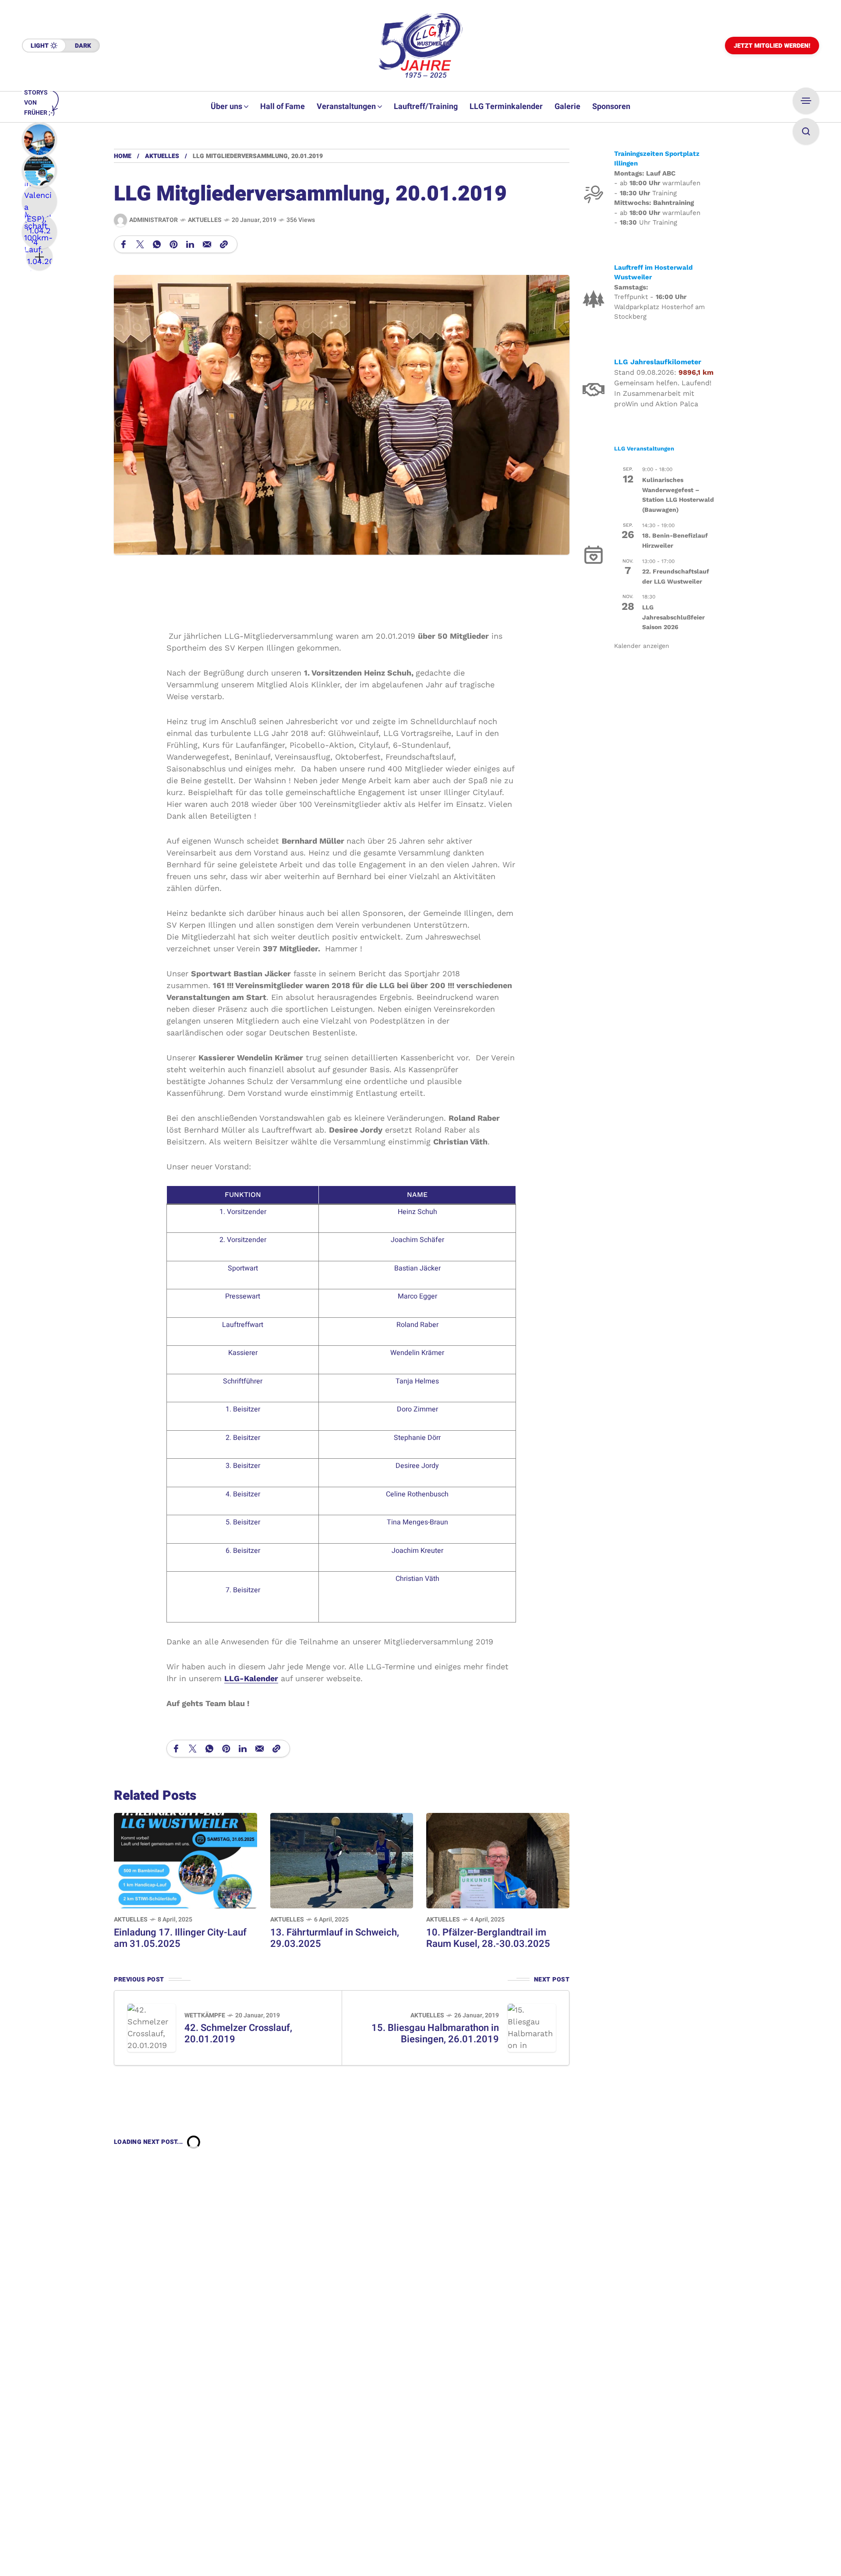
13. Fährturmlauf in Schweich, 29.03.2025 (335, 1938)
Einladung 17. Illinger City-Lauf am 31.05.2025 (180, 1938)
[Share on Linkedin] (190, 244)
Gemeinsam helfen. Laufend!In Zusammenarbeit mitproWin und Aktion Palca (663, 393)
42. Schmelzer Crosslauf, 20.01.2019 (238, 2034)
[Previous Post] (152, 2028)
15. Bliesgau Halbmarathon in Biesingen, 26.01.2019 (435, 2034)
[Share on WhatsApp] (157, 244)
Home (123, 156)
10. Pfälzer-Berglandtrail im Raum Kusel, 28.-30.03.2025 (488, 1938)
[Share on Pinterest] (173, 244)
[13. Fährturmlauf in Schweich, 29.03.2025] (342, 1860)
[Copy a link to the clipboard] (224, 244)
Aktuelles (162, 156)
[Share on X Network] (140, 244)
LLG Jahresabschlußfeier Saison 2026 (673, 617)
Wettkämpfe (205, 2015)
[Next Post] (532, 2028)
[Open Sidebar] (806, 101)
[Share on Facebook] (124, 244)
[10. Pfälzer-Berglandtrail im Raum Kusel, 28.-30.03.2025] (498, 1860)
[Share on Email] (207, 244)
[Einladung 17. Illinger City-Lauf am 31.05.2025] (186, 1860)
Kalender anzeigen (642, 646)
